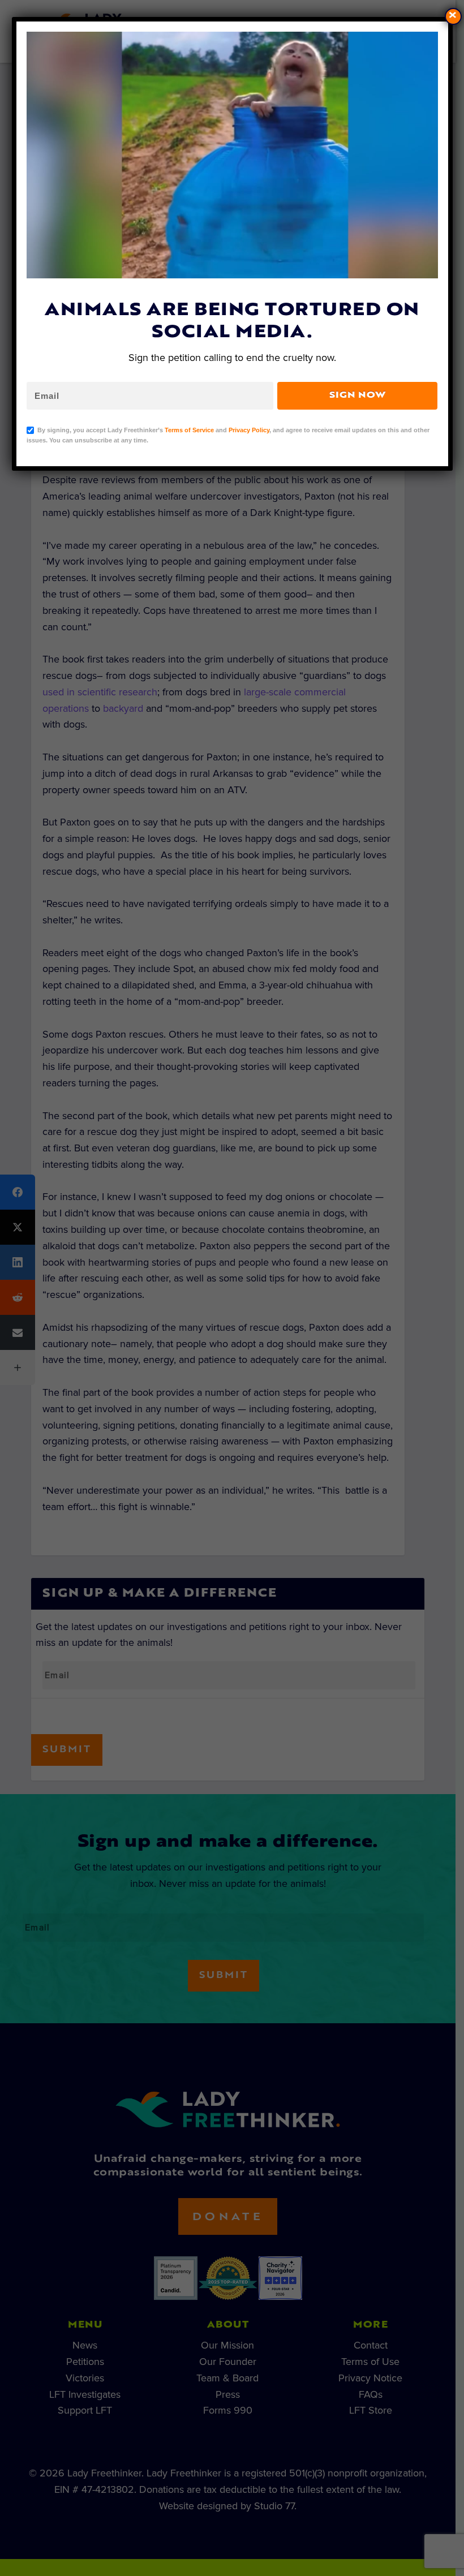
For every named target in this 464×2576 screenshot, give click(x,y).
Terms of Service (189, 430)
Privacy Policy (249, 430)
